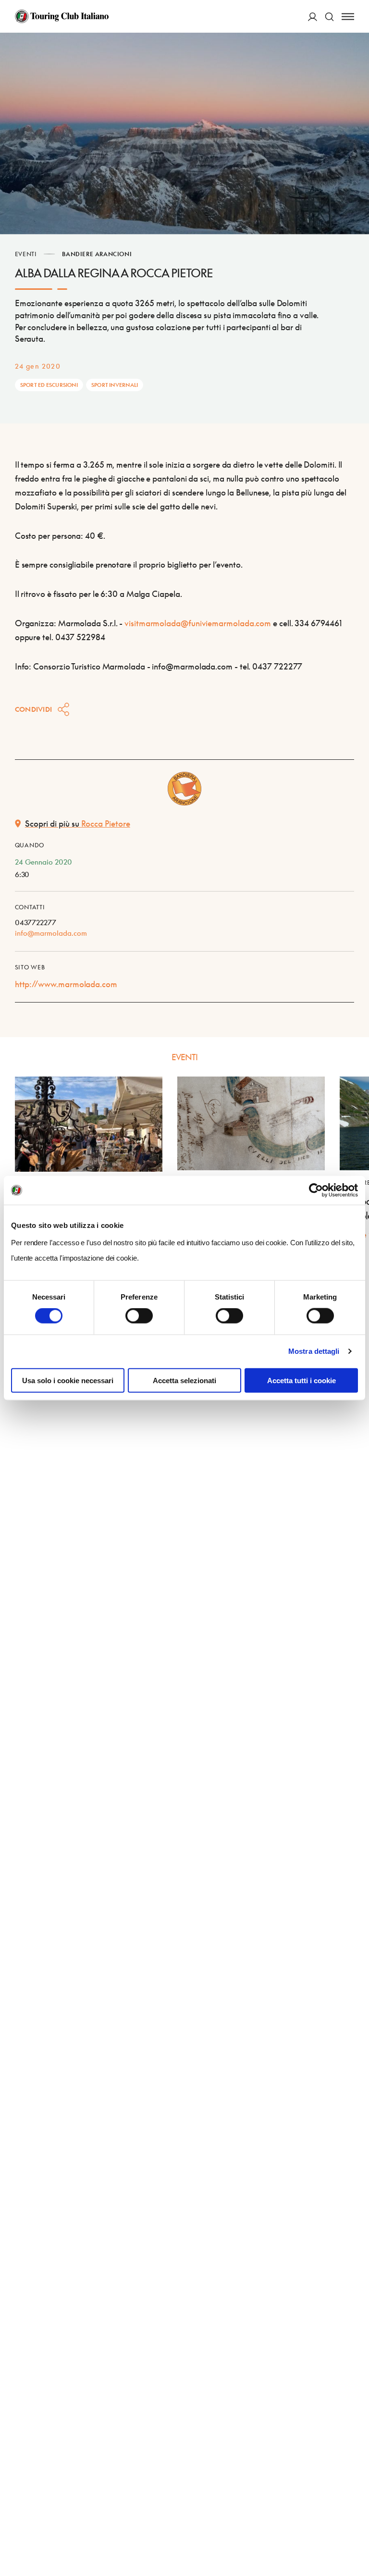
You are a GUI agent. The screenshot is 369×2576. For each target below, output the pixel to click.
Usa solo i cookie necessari (68, 1380)
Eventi (26, 254)
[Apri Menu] (348, 17)
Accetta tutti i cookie (301, 1380)
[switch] (139, 1316)
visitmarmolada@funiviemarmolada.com (198, 623)
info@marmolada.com (51, 933)
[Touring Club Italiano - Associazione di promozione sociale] (62, 16)
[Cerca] (329, 17)
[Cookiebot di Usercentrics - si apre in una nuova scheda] (316, 1190)
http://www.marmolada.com (66, 984)
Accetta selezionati (184, 1380)
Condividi (34, 709)
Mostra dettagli (314, 1351)
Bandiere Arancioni (97, 254)
